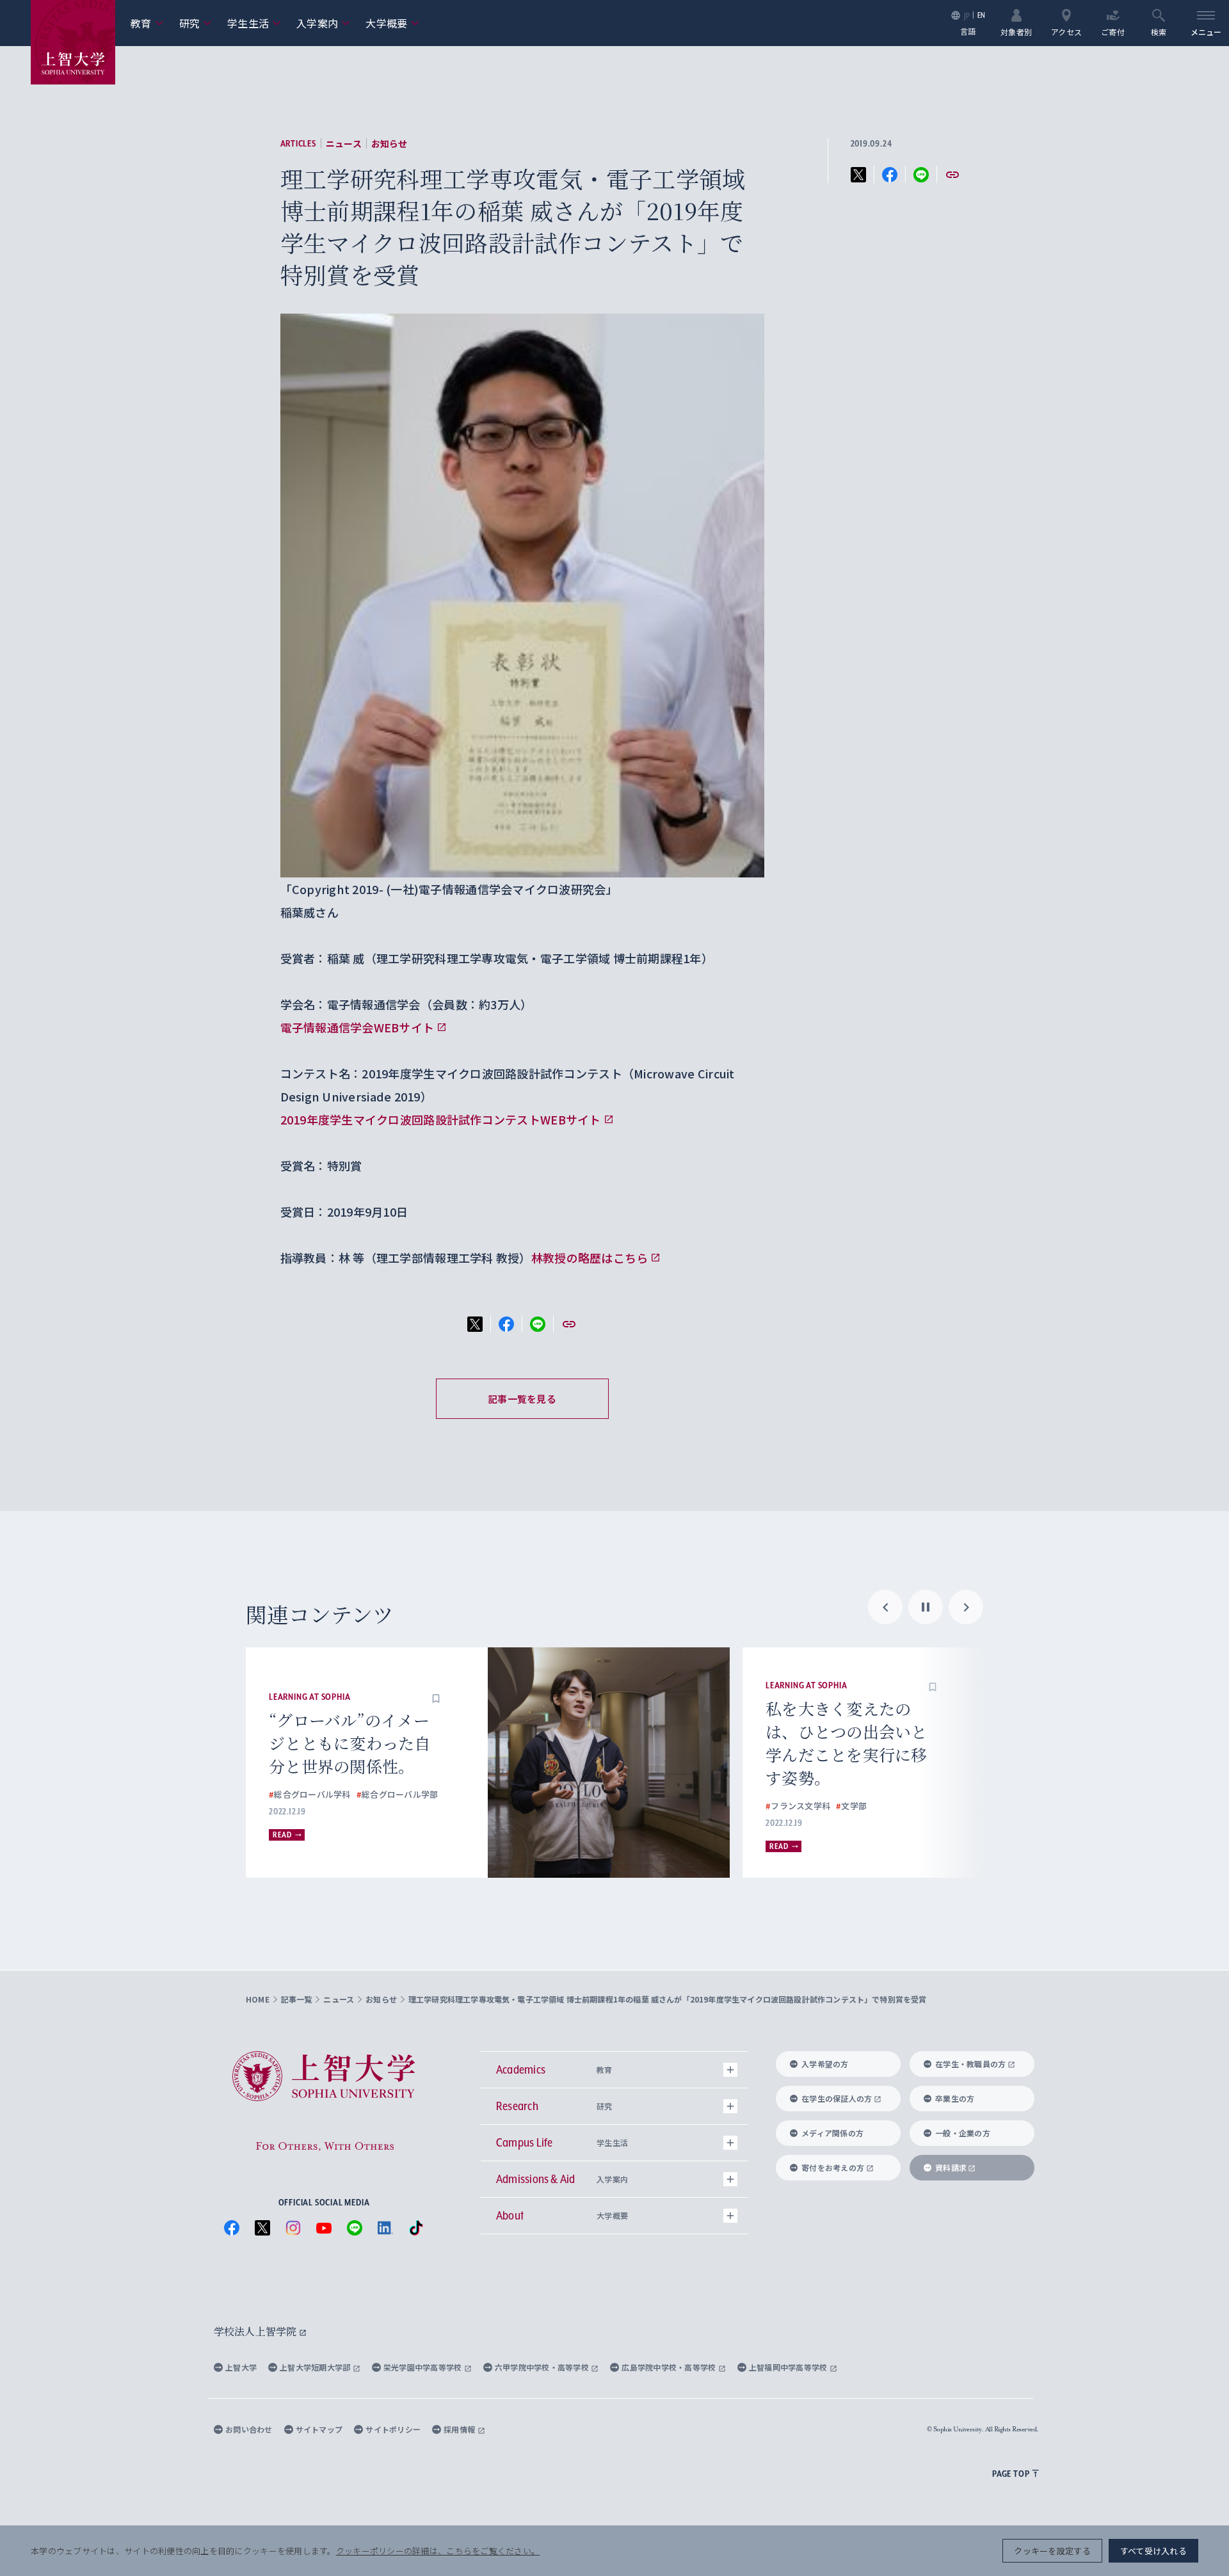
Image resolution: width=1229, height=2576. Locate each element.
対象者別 (1016, 31)
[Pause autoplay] (926, 1607)
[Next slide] (966, 1607)
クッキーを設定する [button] (1052, 2551)
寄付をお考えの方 (833, 2167)
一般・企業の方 (963, 2133)
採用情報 (460, 2429)
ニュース (344, 143)
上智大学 (241, 2367)
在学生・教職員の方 (970, 2064)
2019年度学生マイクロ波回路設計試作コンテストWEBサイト (441, 1119)
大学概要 (392, 23)
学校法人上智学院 (256, 2331)
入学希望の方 (825, 2064)
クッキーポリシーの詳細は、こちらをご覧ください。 (438, 2551)
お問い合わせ (249, 2429)
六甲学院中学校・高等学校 (543, 2367)
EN (982, 15)
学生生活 (254, 23)
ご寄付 (1113, 31)
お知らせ (390, 143)
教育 (147, 23)
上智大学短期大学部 (316, 2367)
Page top (1011, 2474)
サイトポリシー (393, 2429)
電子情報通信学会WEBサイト (357, 1027)
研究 (196, 23)
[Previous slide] (885, 1607)
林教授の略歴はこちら (590, 1258)
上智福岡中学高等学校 (789, 2367)
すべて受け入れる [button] (1153, 2551)
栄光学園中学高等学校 (424, 2367)
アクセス (1066, 31)
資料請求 (951, 2167)
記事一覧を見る (522, 1399)
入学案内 (323, 23)
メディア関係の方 (832, 2133)
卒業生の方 (955, 2098)
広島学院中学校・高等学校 (670, 2367)
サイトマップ (319, 2429)
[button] (436, 1697)
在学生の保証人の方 (837, 2098)
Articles (298, 143)
